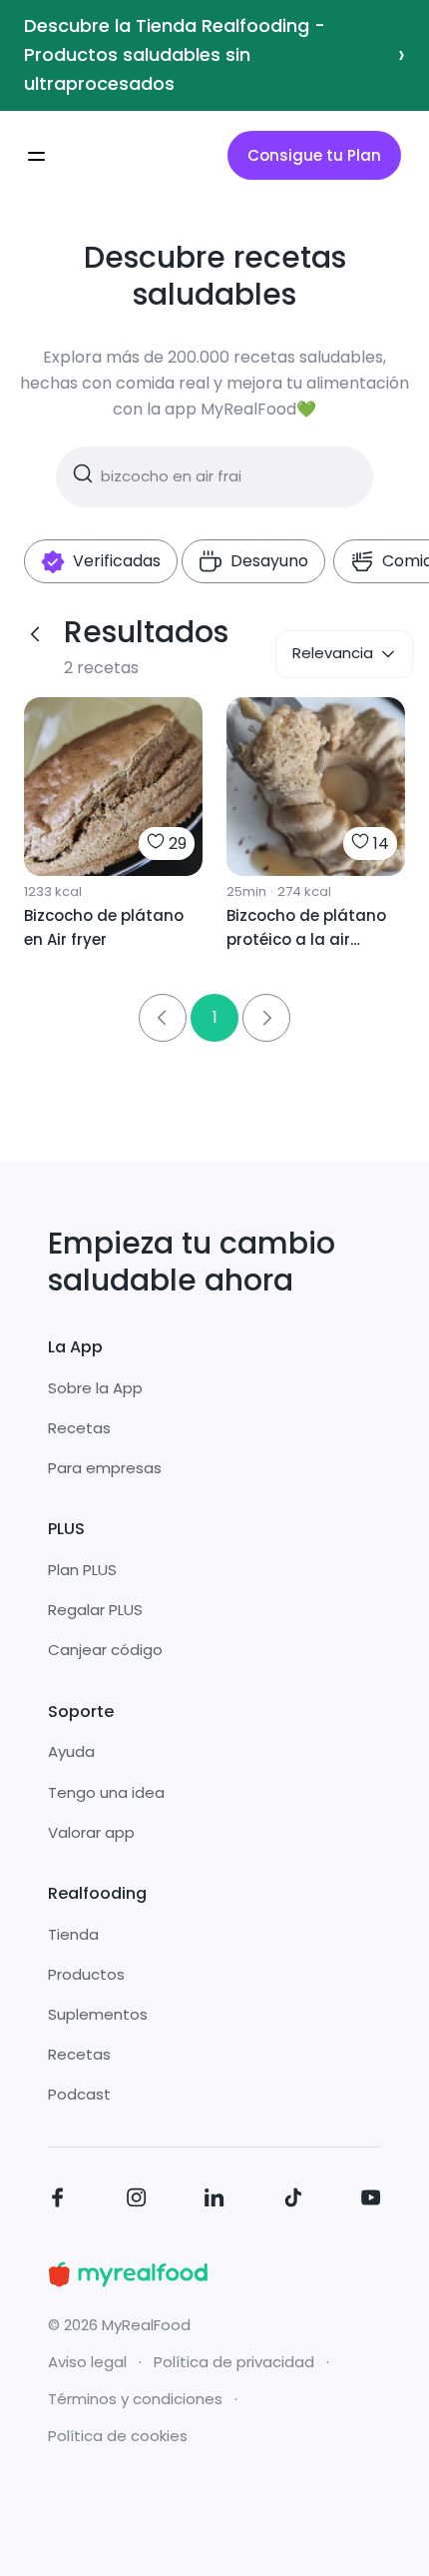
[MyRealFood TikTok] (293, 2201)
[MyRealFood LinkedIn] (214, 2201)
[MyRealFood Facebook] (58, 2201)
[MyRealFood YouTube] (371, 2201)
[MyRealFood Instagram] (137, 2201)
